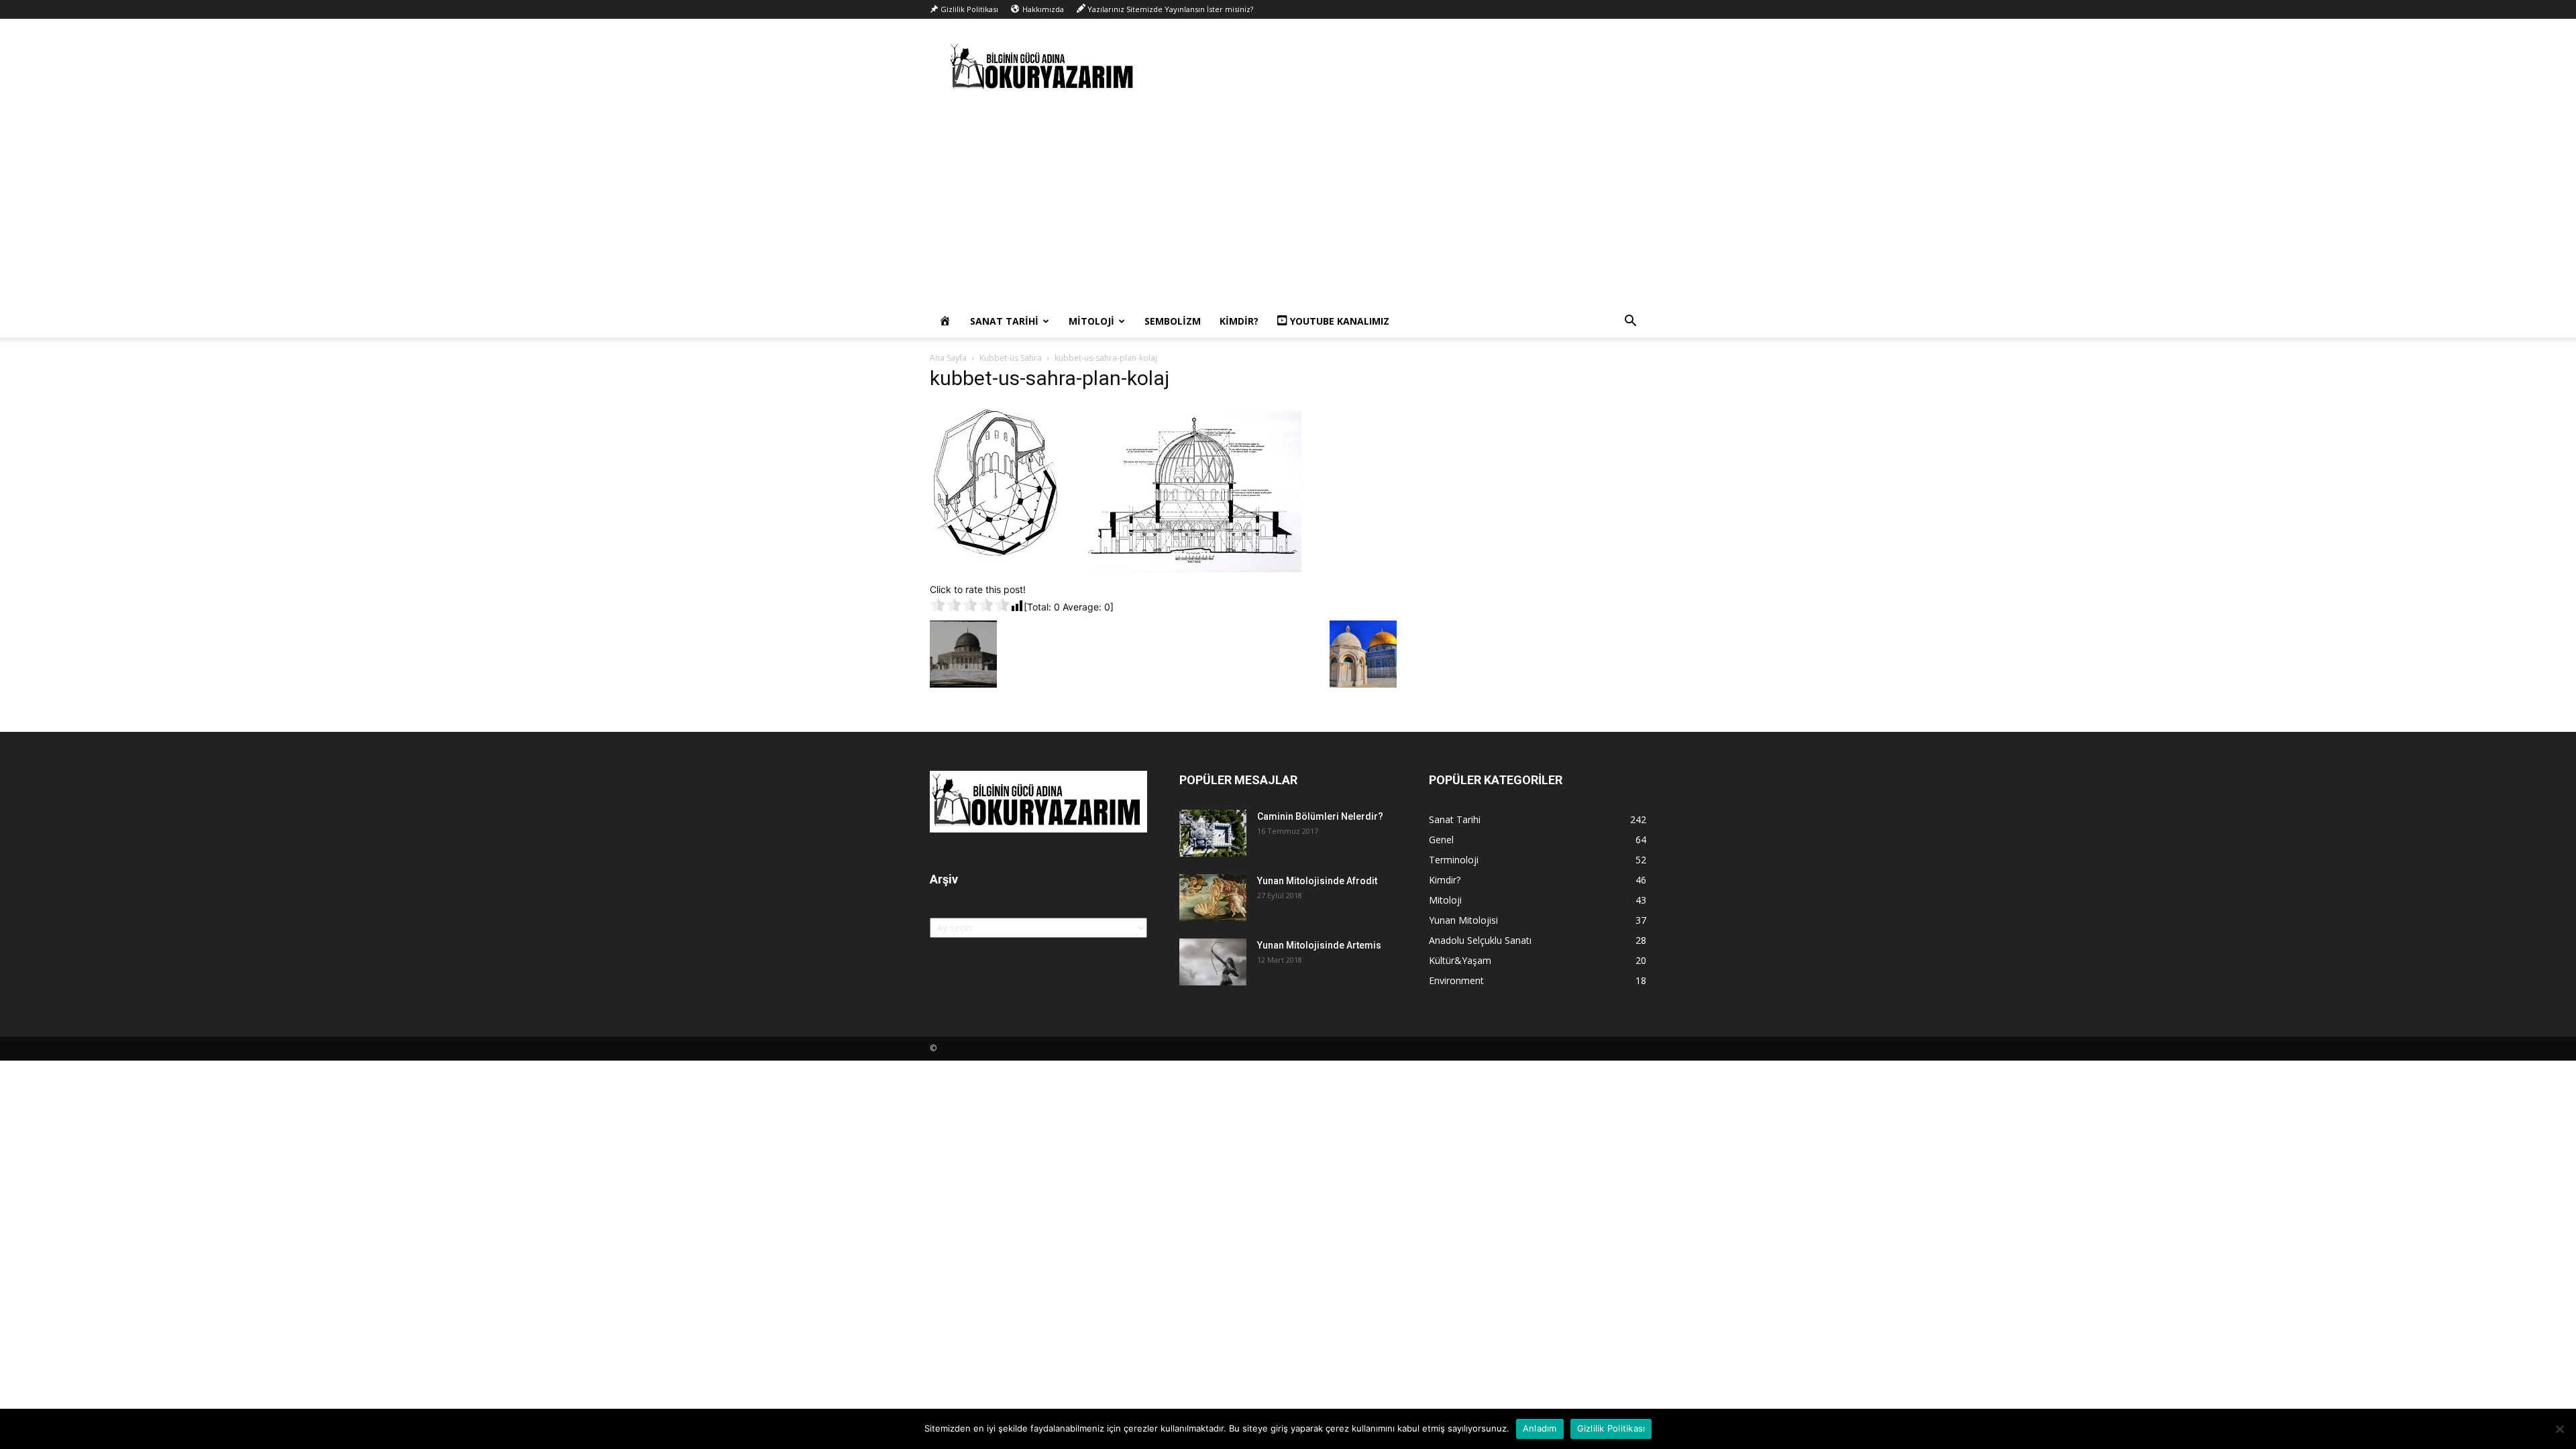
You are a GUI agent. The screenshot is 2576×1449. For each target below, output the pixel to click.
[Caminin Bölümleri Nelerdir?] (1213, 833)
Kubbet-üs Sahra (1011, 358)
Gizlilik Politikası (1611, 1428)
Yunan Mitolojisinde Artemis (1319, 945)
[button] (1630, 322)
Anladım (1540, 1428)
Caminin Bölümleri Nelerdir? (1320, 816)
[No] (2559, 1429)
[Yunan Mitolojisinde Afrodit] (1213, 898)
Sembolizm (1173, 321)
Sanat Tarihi (1004, 321)
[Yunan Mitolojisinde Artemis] (1213, 962)
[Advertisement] (1288, 205)
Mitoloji (1091, 321)
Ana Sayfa (948, 358)
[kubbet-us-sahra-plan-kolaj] (1116, 569)
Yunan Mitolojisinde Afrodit (1317, 881)
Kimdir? (1239, 321)
